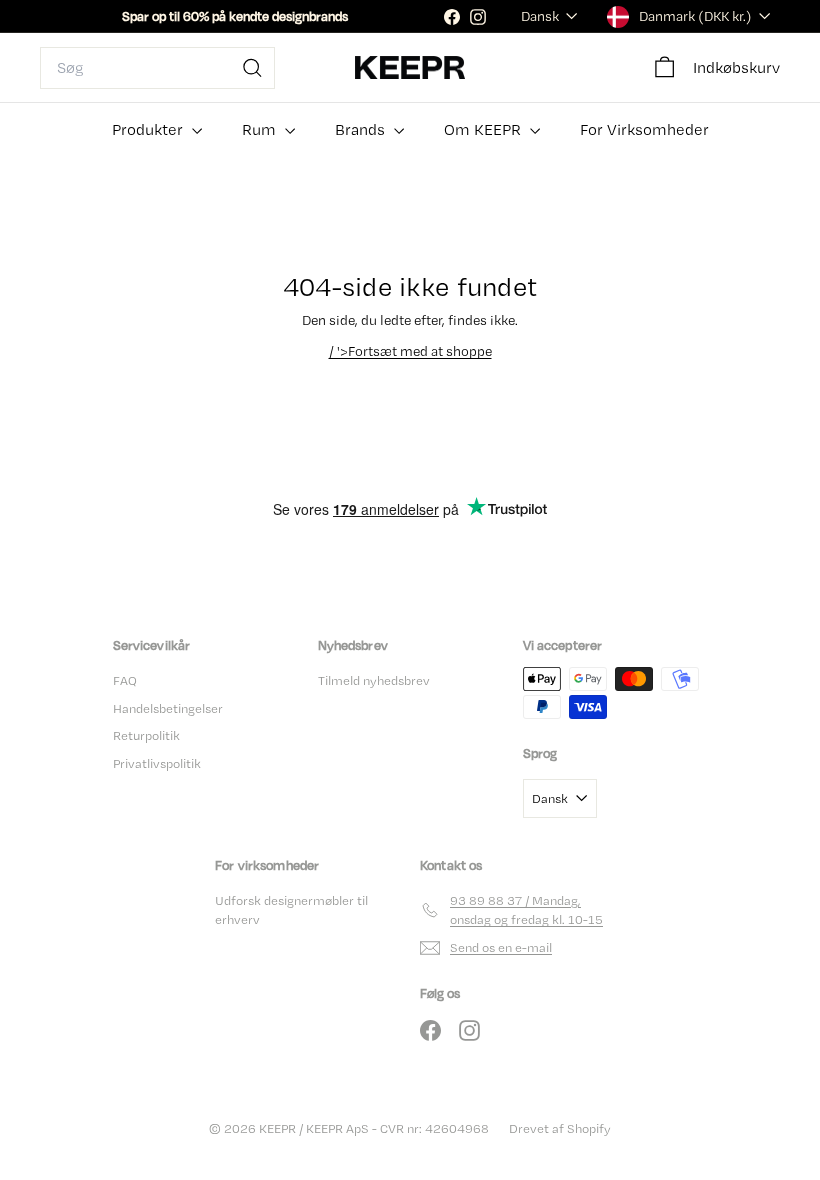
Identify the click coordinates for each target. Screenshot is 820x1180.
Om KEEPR (484, 129)
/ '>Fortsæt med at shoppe (410, 351)
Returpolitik (146, 735)
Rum (261, 129)
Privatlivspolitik (157, 763)
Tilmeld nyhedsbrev (374, 680)
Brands (362, 129)
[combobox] (157, 68)
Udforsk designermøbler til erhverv (291, 910)
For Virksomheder (644, 129)
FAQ (125, 680)
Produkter (149, 129)
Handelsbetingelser (168, 708)
